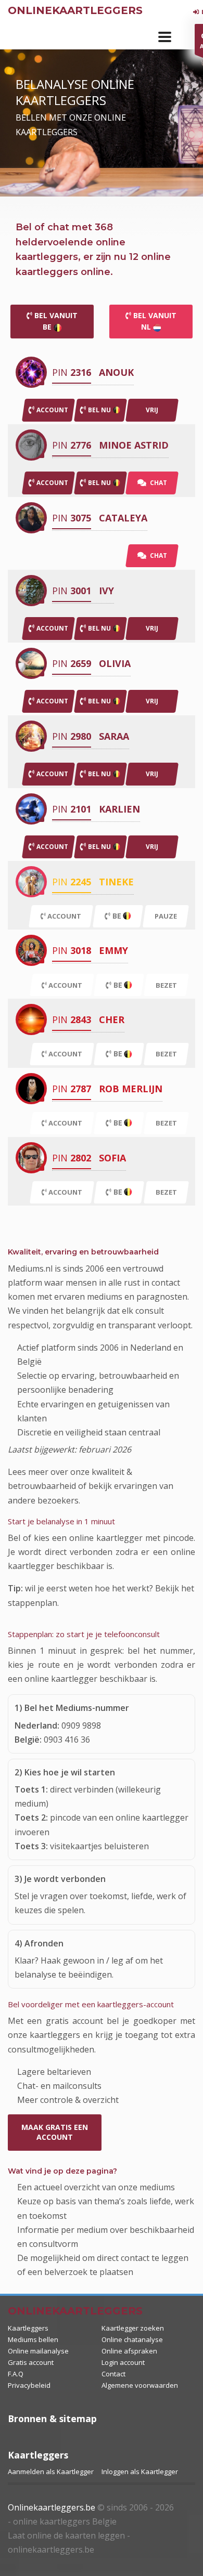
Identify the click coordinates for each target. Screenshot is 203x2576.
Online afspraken (129, 2351)
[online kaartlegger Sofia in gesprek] (31, 1158)
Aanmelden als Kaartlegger (51, 2472)
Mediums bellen (33, 2339)
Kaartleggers (28, 2328)
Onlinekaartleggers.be (52, 2507)
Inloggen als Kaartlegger (140, 2472)
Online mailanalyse (38, 2351)
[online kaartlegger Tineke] (31, 881)
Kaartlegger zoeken (133, 2328)
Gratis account (31, 2362)
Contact (113, 2374)
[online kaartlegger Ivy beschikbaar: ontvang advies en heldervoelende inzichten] (31, 590)
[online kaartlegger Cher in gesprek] (31, 1019)
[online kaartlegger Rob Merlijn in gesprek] (31, 1088)
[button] (165, 37)
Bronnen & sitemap (52, 2418)
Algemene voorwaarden (140, 2385)
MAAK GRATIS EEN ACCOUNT (55, 2132)
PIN (72, 372)
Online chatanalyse (132, 2339)
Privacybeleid (29, 2385)
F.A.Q (16, 2374)
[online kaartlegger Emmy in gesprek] (31, 950)
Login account (123, 2362)
